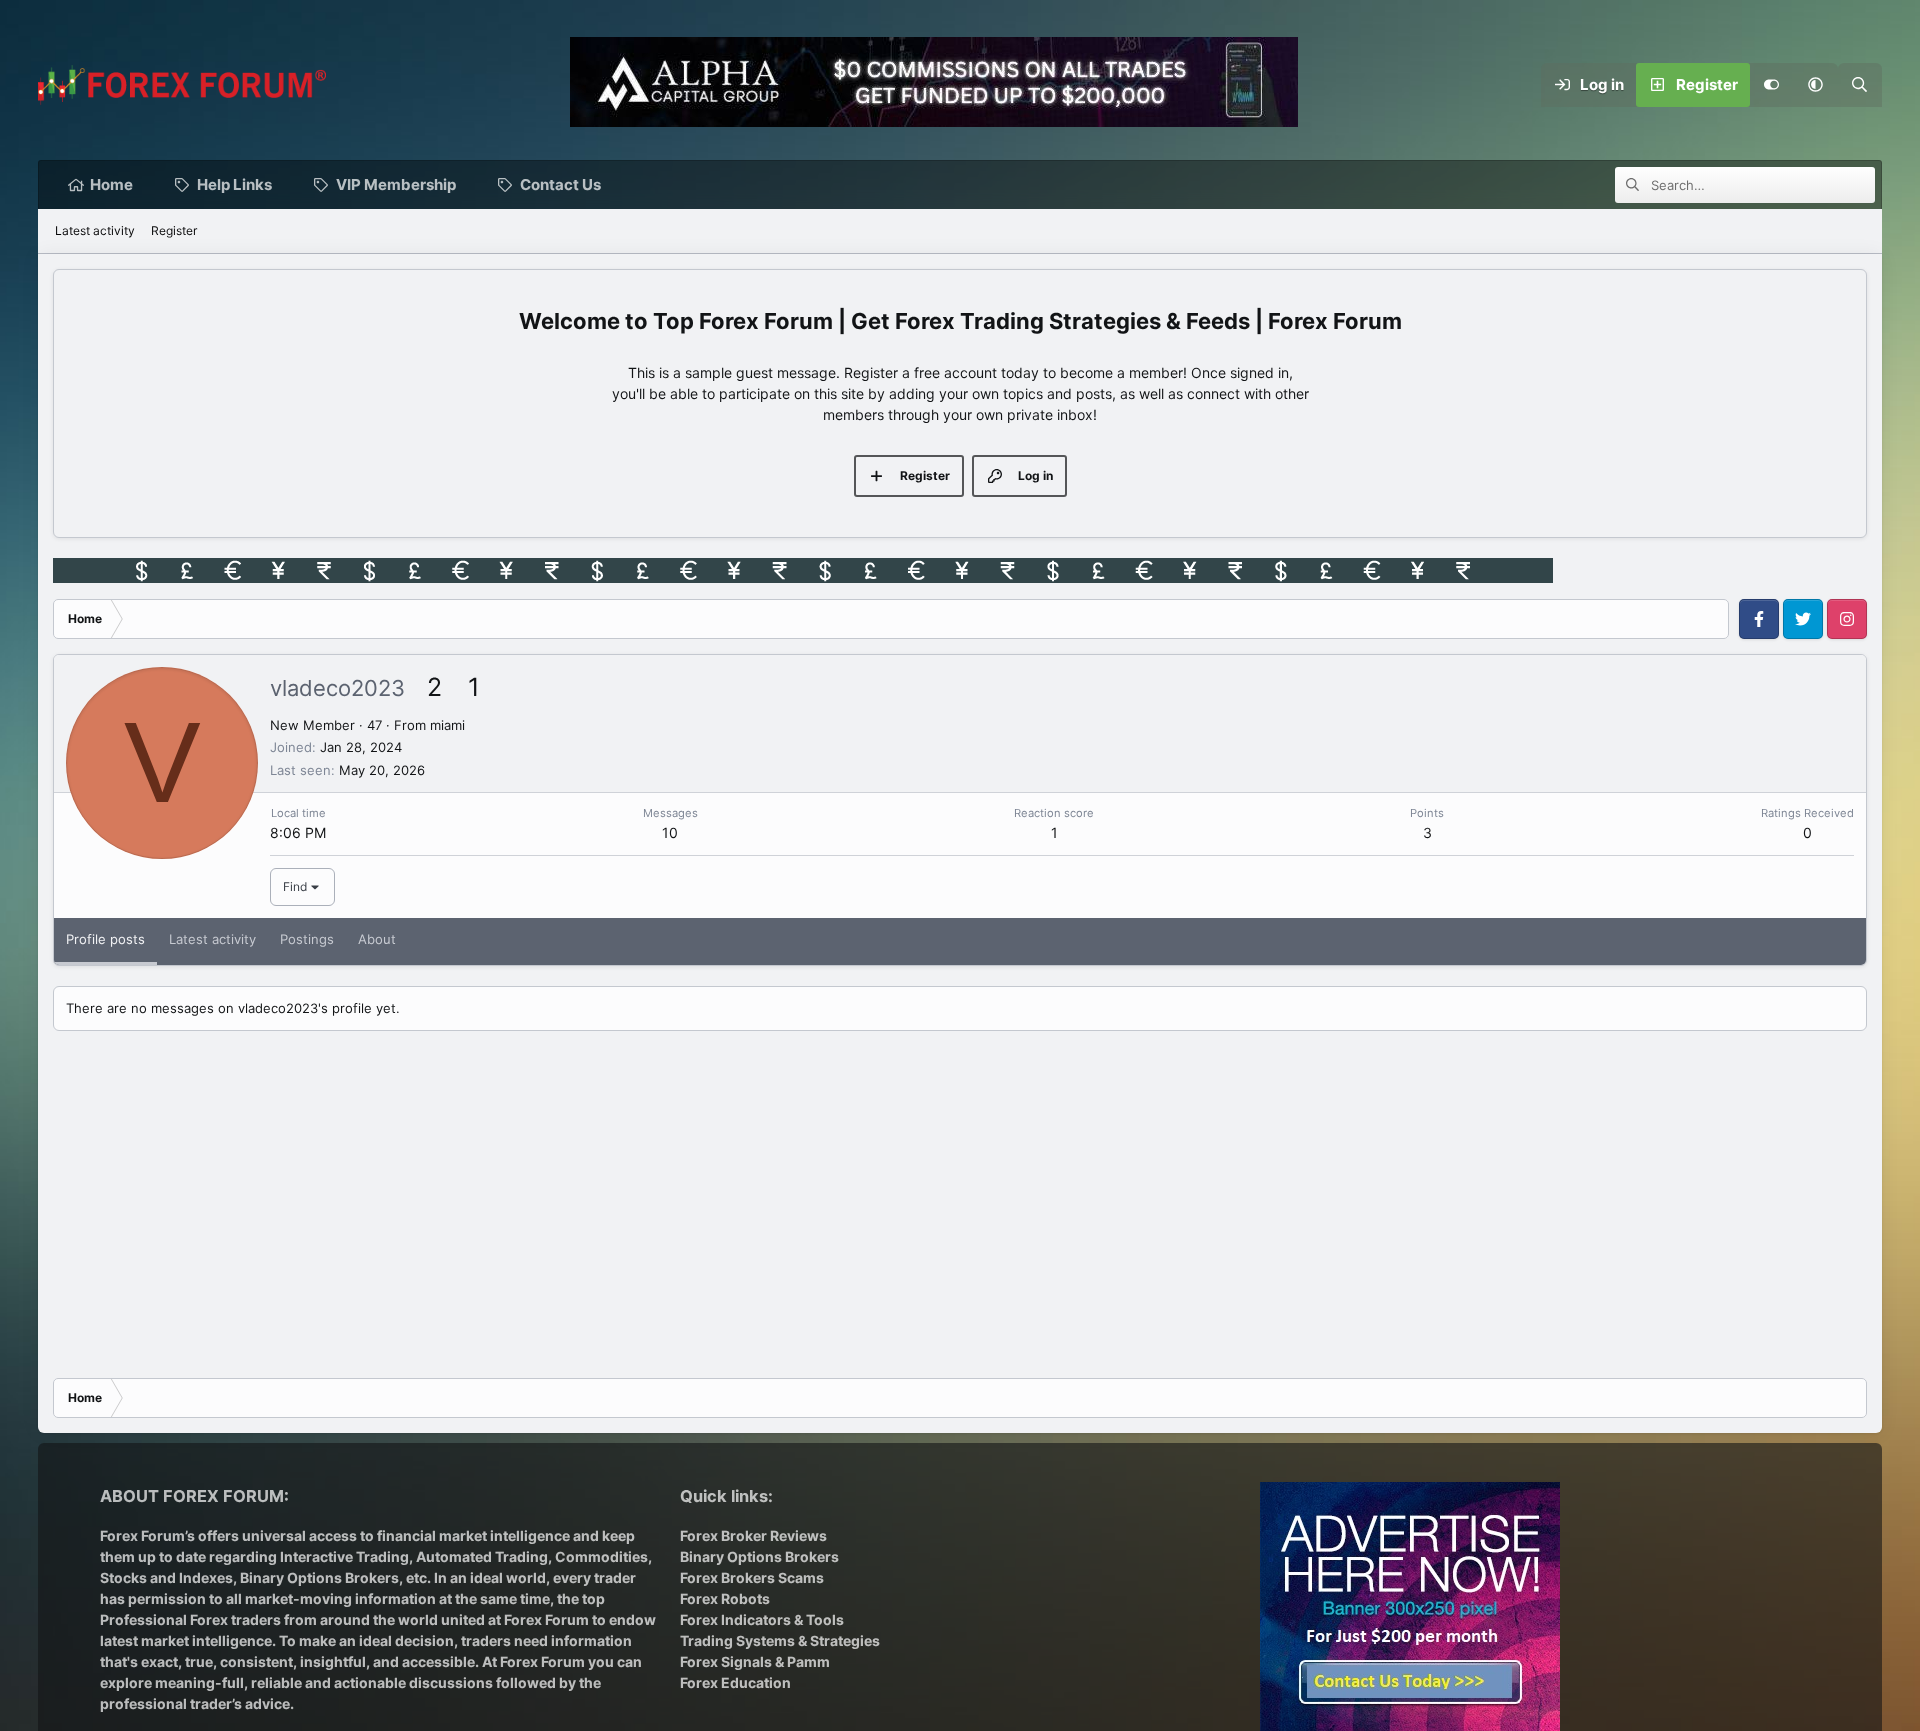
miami (447, 725)
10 (670, 832)
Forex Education (735, 1682)
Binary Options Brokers (318, 1577)
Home (111, 184)
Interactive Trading (344, 1556)
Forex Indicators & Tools (762, 1619)
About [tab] (377, 939)
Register (174, 230)
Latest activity (95, 230)
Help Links (234, 184)
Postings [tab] (307, 939)
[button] (1816, 85)
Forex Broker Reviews (753, 1535)
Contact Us (560, 184)
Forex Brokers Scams (752, 1577)
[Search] (1860, 85)
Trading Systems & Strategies (780, 1640)
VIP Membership (396, 184)
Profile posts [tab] (105, 939)
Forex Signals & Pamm (755, 1661)
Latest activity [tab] (212, 939)
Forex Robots (725, 1598)
